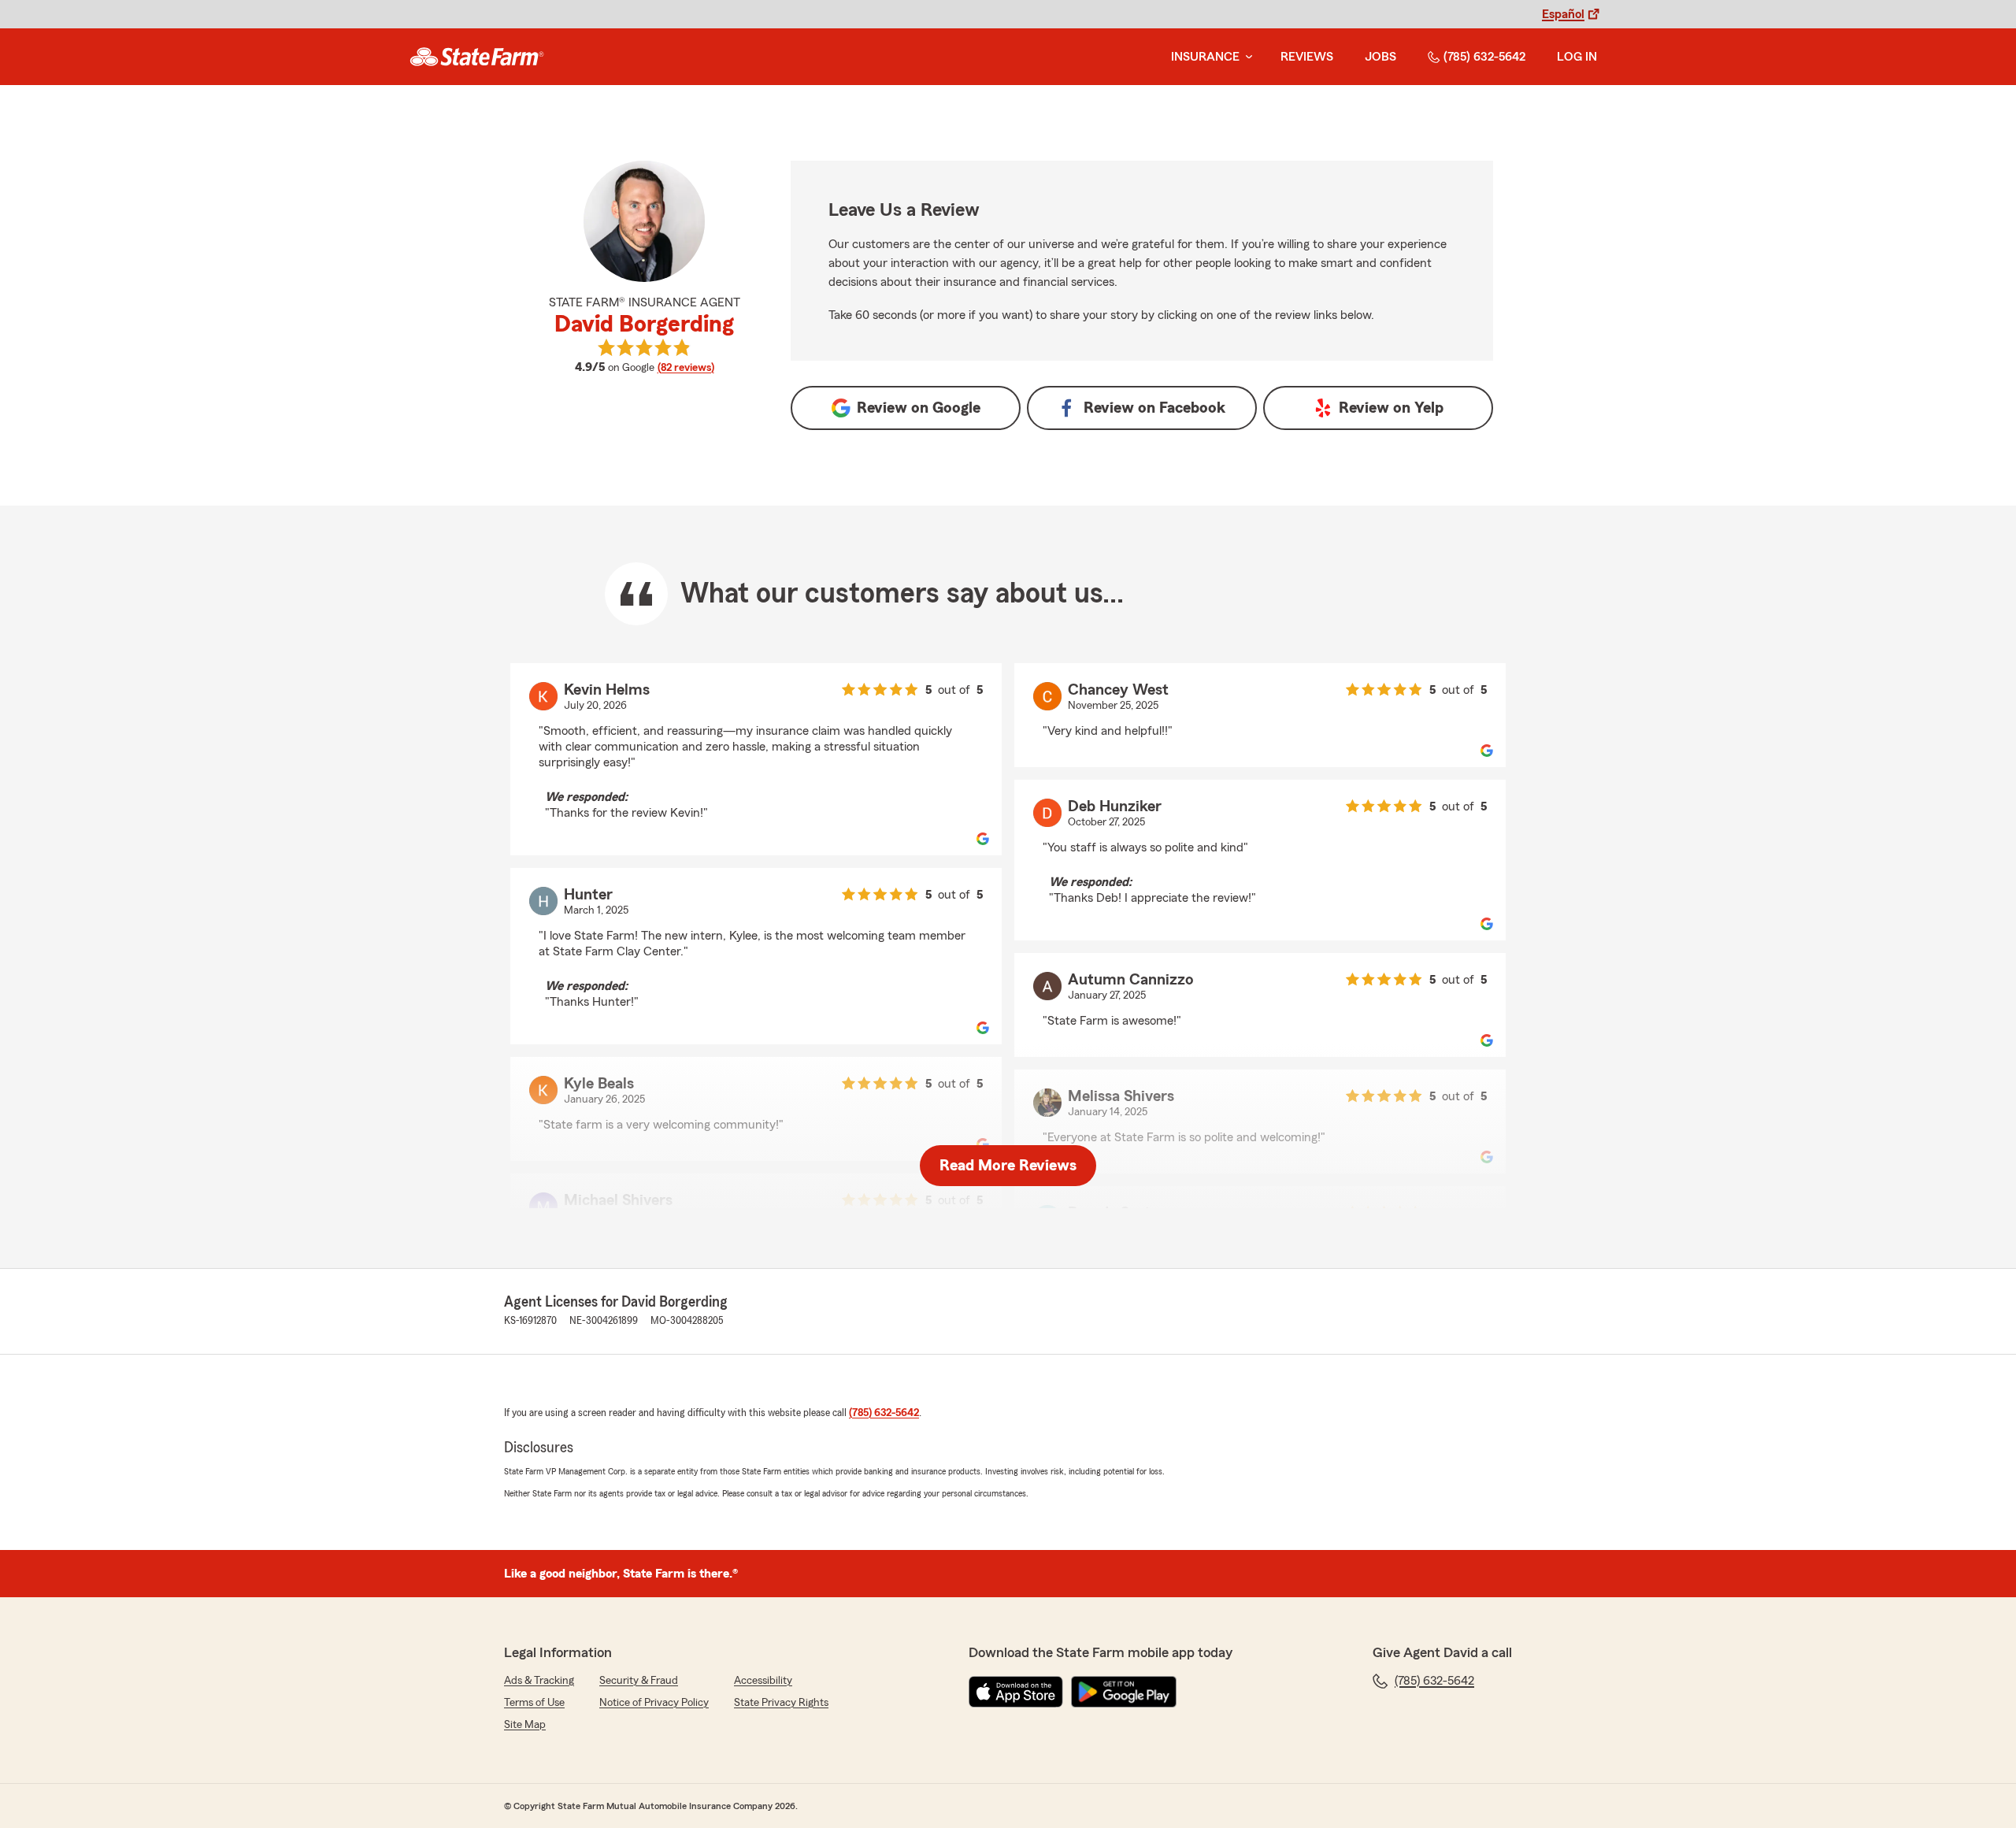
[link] (477, 57)
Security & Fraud (639, 1681)
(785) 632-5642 (1484, 57)
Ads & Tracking (539, 1681)
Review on (919, 408)
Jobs (1380, 57)
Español (1563, 14)
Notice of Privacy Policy (654, 1703)
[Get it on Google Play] (1124, 1692)
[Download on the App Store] (1016, 1692)
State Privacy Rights (781, 1703)
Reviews (1307, 57)
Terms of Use (534, 1703)
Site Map (525, 1725)
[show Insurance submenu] (1246, 57)
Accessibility (763, 1681)
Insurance (1205, 57)
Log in (1577, 57)
